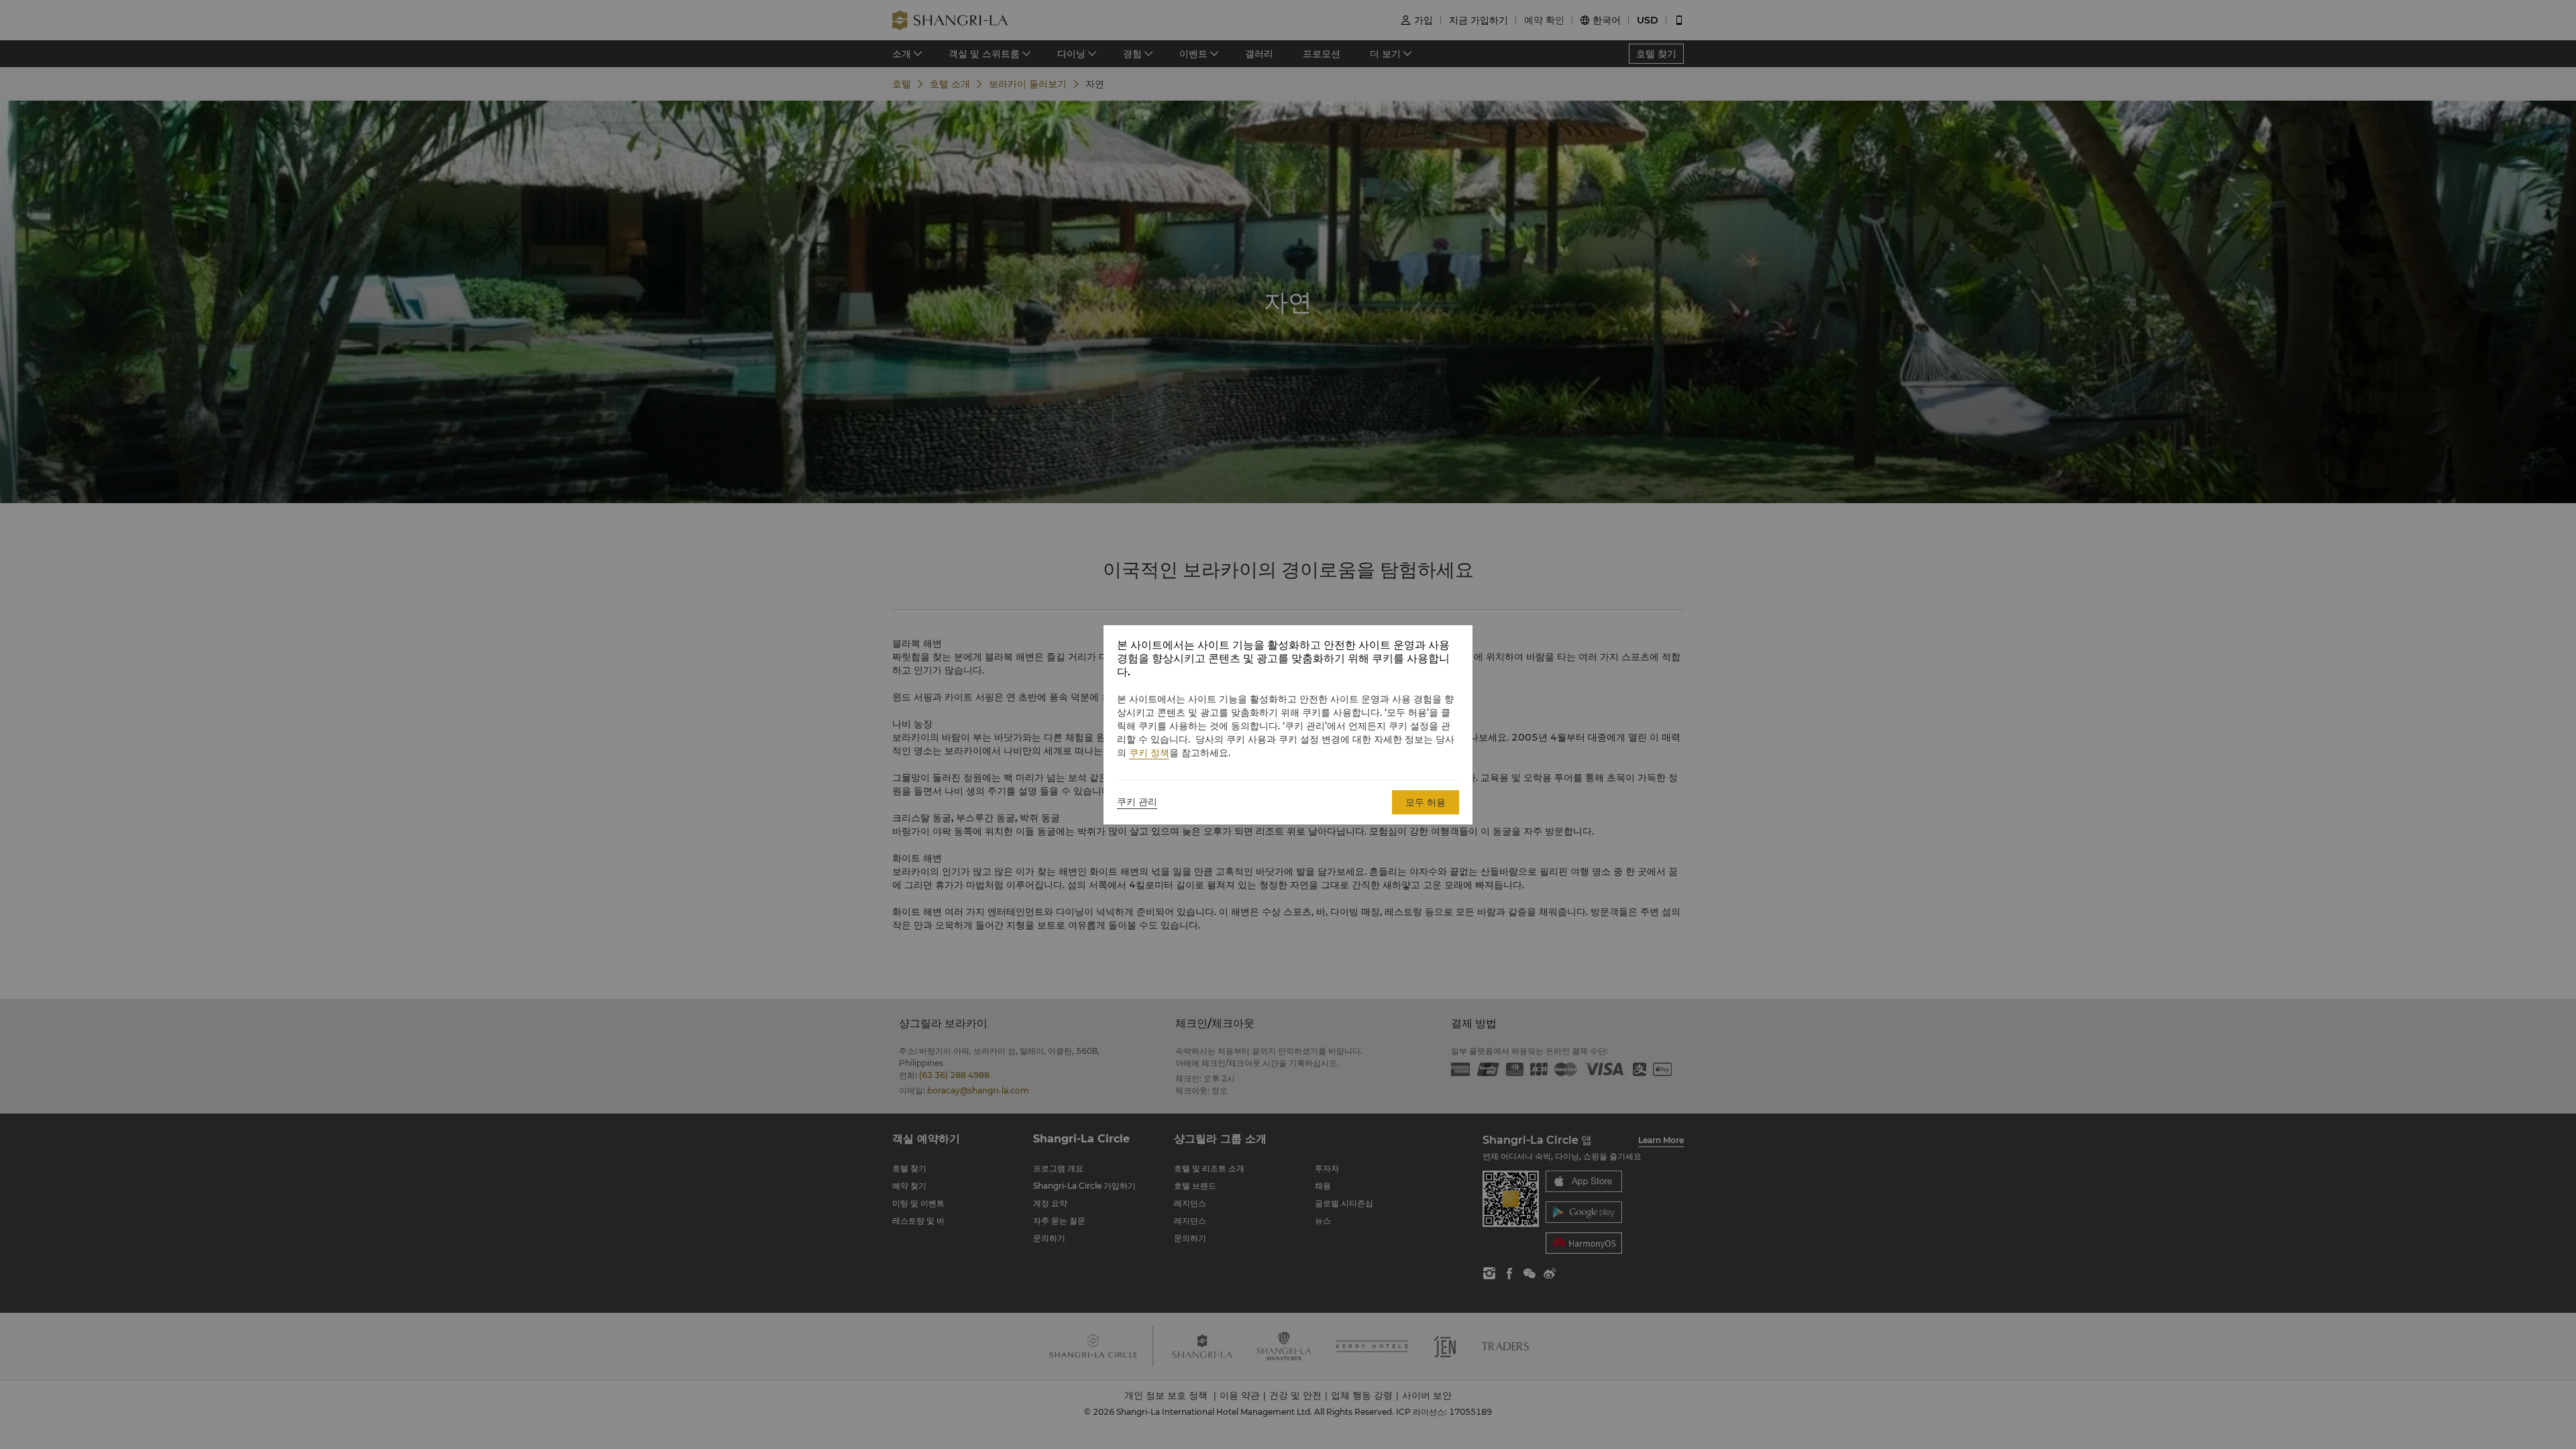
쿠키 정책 (1149, 753)
